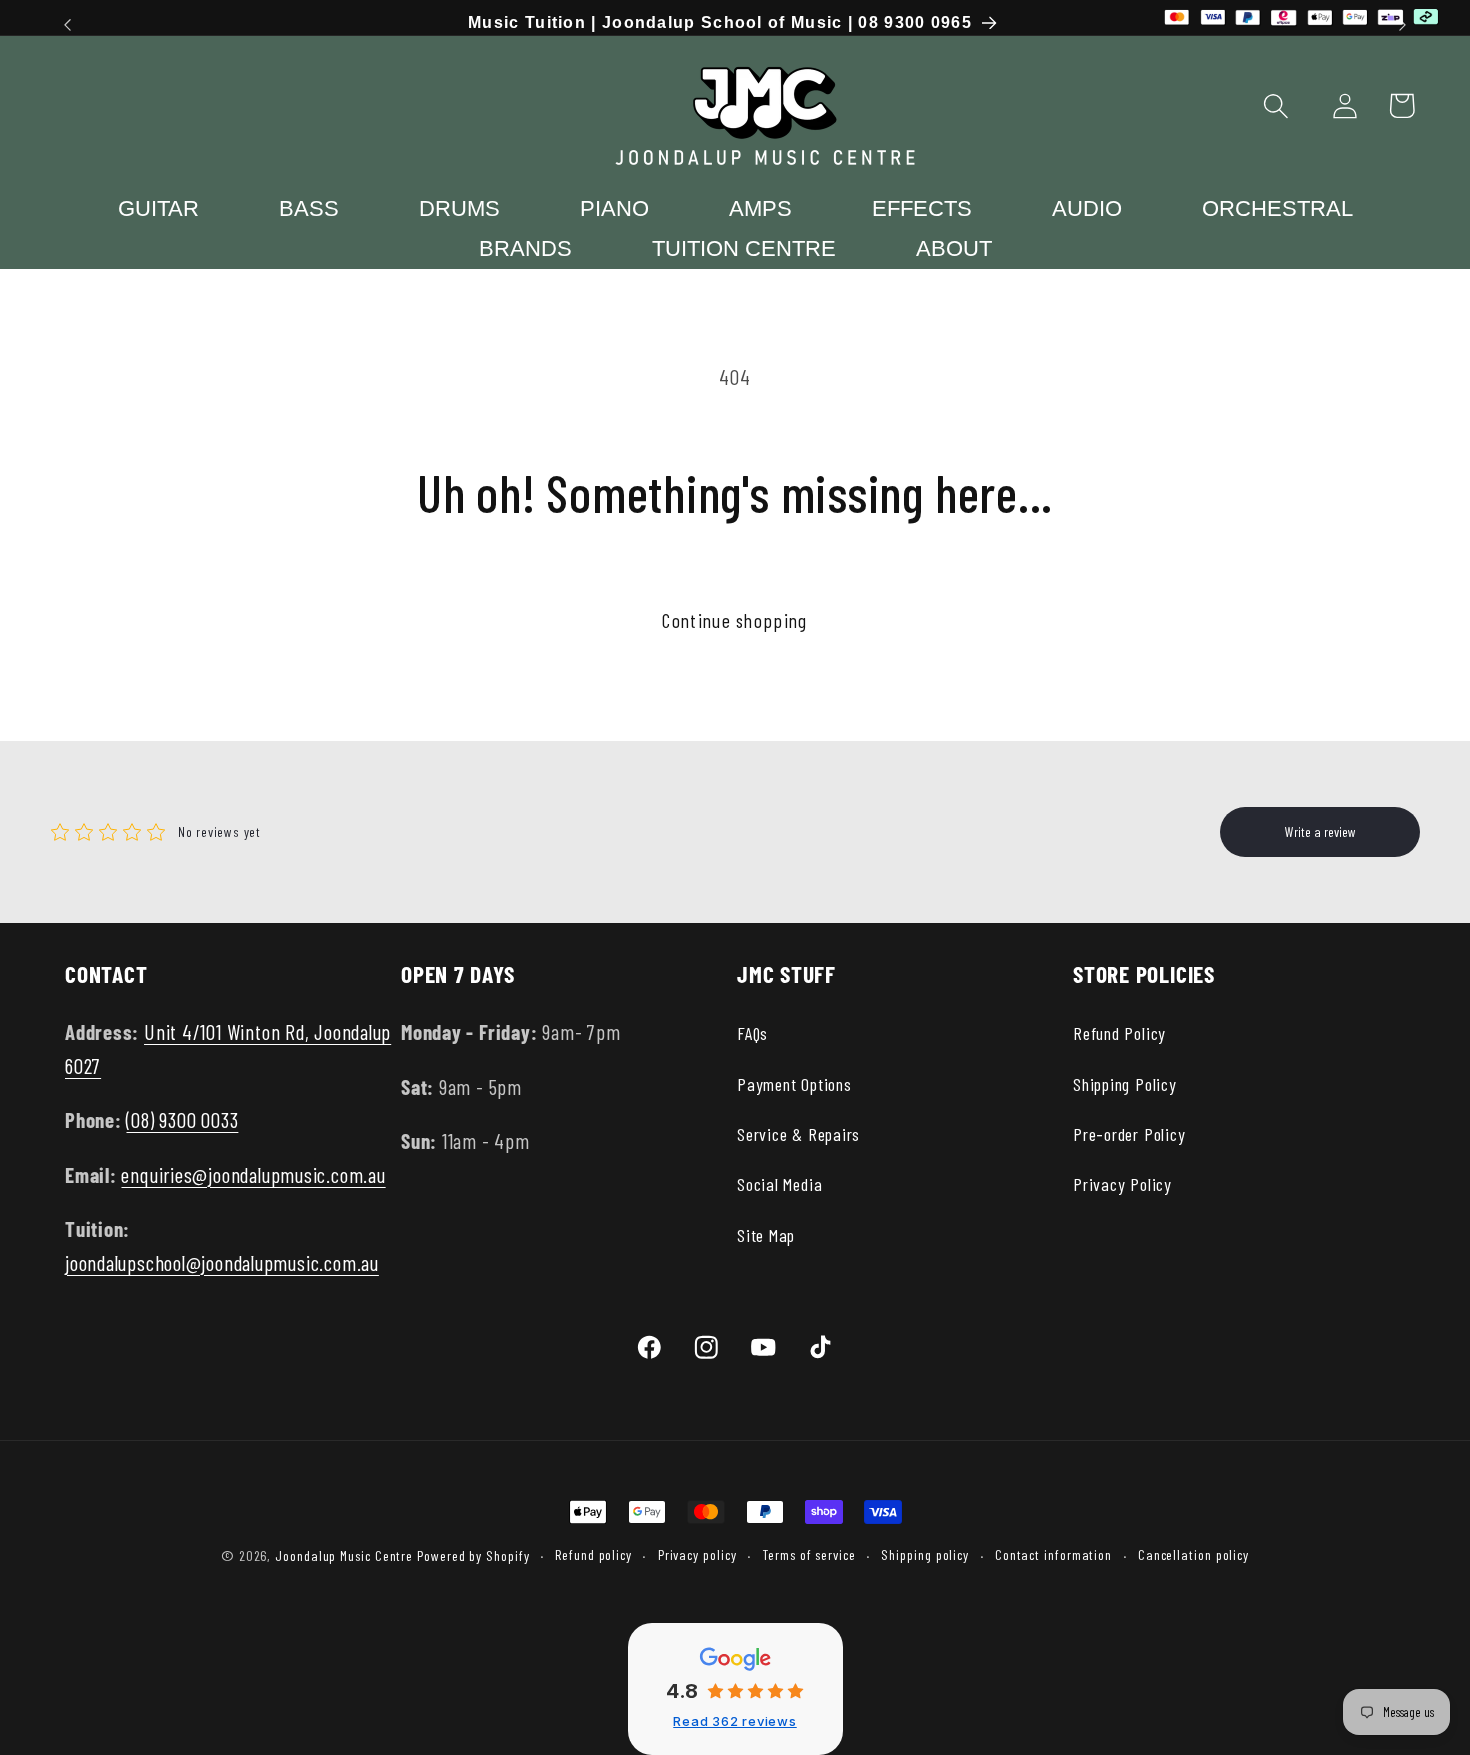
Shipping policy (925, 1554)
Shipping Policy (1125, 1084)
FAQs (752, 1033)
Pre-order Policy (1129, 1134)
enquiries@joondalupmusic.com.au (253, 1174)
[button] (1276, 105)
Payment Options (794, 1084)
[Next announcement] (1403, 24)
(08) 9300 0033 (182, 1119)
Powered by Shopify (473, 1555)
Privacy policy (697, 1554)
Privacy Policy (1122, 1184)
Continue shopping (734, 620)
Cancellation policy (1193, 1554)
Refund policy (593, 1554)
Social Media (779, 1184)
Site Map (766, 1235)
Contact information (1053, 1554)
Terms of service (809, 1554)
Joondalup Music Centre (344, 1555)
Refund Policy (1119, 1033)
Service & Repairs (798, 1134)
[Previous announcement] (68, 24)
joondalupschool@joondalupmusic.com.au (222, 1262)
